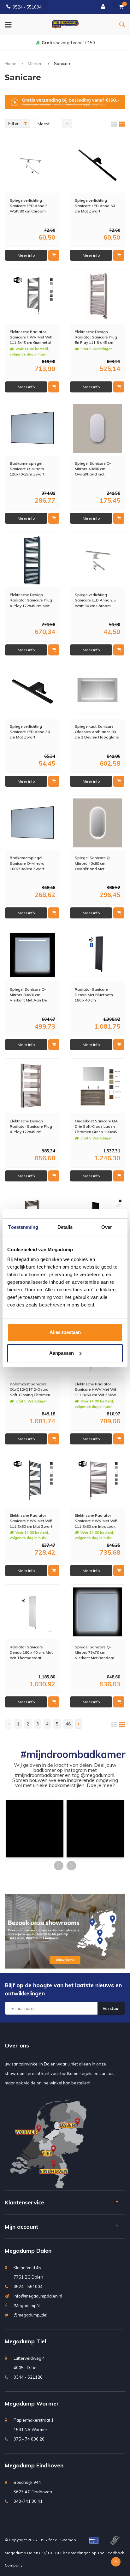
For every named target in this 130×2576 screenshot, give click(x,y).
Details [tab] (65, 1227)
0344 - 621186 (28, 2377)
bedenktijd (68, 43)
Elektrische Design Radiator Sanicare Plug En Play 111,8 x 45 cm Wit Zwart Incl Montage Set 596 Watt (96, 337)
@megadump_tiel (30, 2315)
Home (11, 63)
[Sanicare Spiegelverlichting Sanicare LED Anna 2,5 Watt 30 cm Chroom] (98, 560)
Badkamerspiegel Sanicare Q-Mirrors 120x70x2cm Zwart (27, 469)
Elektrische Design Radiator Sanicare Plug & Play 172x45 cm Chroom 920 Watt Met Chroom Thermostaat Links (31, 1126)
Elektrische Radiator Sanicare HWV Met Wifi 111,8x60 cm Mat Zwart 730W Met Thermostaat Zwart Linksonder (32, 1521)
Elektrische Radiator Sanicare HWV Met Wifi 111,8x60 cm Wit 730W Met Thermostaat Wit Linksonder (96, 1389)
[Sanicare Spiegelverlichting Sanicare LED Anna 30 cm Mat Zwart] (33, 692)
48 (68, 1724)
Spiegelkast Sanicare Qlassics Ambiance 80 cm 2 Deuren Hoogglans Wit (97, 732)
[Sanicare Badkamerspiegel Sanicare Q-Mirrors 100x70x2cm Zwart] (33, 823)
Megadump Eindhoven (34, 2465)
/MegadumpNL (28, 2305)
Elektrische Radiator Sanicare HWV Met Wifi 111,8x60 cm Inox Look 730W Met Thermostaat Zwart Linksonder (97, 1521)
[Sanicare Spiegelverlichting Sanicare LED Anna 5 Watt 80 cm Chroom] (33, 165)
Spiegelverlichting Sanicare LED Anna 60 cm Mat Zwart (95, 206)
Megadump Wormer (32, 2403)
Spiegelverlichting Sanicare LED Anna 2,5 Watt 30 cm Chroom (95, 600)
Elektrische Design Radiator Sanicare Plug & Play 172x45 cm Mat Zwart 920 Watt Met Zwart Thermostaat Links (31, 600)
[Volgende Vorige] (79, 1724)
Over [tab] (107, 1227)
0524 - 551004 (27, 7)
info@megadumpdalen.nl (38, 2296)
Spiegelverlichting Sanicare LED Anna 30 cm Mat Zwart (30, 732)
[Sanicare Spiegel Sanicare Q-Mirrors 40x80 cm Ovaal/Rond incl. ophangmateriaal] (98, 428)
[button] (35, 1829)
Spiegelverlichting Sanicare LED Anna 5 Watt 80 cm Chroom (29, 206)
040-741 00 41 (28, 2501)
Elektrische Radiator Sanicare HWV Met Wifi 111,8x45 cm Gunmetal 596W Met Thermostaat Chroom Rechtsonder (32, 337)
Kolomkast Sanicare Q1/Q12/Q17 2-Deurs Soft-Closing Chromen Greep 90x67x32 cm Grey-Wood (30, 1389)
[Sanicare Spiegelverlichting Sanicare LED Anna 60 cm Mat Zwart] (98, 165)
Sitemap (68, 2540)
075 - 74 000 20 (29, 2439)
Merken (35, 63)
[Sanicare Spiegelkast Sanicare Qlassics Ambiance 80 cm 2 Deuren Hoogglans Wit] (98, 692)
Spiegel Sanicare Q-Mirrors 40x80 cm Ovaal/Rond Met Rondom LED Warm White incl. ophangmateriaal (93, 863)
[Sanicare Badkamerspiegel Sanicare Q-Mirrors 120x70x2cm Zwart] (33, 428)
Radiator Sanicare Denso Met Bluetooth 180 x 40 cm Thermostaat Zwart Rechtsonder (94, 995)
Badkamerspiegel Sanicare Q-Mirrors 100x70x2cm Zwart (27, 863)
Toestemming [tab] (23, 1227)
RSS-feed (48, 2540)
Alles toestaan (65, 1332)
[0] (121, 7)
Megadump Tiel (25, 2341)
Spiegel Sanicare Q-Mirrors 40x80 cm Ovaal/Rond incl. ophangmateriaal (93, 469)
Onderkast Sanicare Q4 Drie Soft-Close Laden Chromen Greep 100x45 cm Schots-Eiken (96, 1126)
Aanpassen (62, 1353)
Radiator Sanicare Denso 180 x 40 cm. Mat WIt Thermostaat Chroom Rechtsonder (31, 1652)
